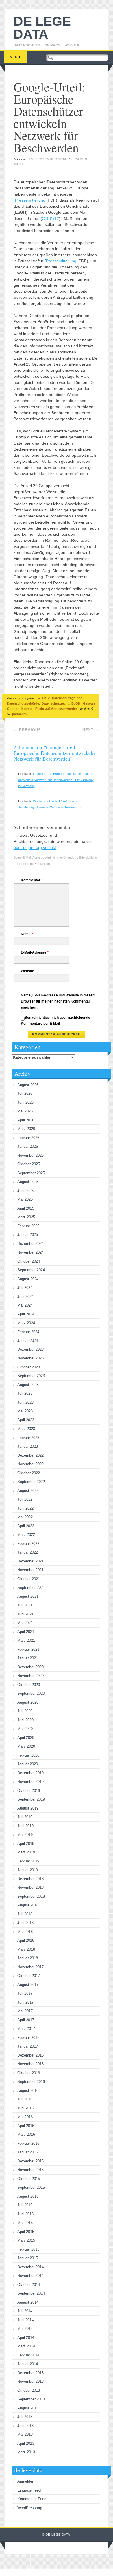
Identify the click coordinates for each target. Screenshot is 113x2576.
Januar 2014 (28, 2364)
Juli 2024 (25, 1288)
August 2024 (28, 1279)
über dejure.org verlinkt (35, 847)
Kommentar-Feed (32, 2499)
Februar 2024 (28, 1332)
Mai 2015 (25, 2223)
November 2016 (30, 2064)
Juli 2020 (25, 1711)
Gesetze (89, 703)
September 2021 (31, 1588)
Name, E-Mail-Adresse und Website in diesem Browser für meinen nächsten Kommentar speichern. (58, 1001)
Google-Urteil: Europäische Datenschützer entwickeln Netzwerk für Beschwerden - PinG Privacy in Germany (56, 780)
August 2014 (28, 2302)
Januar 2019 (28, 1870)
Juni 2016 (25, 2108)
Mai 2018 (25, 1932)
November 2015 (30, 2170)
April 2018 (26, 1940)
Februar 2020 (28, 1755)
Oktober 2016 (29, 2073)
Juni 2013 (25, 2426)
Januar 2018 (28, 1958)
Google (13, 709)
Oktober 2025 (29, 1164)
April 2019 (26, 1843)
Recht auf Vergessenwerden (56, 709)
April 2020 (26, 1738)
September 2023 (31, 1376)
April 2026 (26, 1120)
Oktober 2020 (29, 1685)
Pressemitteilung (30, 200)
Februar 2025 (28, 1226)
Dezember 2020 (30, 1667)
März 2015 (26, 2240)
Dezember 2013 (30, 2373)
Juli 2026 (25, 1093)
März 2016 (26, 2134)
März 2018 (26, 1949)
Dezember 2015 (30, 2161)
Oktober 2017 (29, 1976)
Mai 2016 (25, 2117)
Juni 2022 (25, 1508)
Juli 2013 (25, 2417)
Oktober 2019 (29, 1791)
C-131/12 (50, 218)
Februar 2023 (28, 1438)
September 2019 (31, 1799)
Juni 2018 (25, 1923)
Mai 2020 (25, 1729)
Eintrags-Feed (29, 2490)
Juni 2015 (25, 2214)
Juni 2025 (25, 1191)
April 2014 (26, 2338)
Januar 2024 (28, 1340)
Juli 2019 (25, 1817)
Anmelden (26, 2481)
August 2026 (28, 1085)
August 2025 (28, 1182)
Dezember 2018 (30, 1879)
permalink (20, 714)
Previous (27, 730)
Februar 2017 (28, 2038)
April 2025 (26, 1208)
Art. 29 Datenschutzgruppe (62, 698)
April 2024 (26, 1314)
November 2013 (30, 2381)
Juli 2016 (25, 2099)
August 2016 (28, 2091)
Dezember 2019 (30, 1773)
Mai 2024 (25, 1305)
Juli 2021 (25, 1605)
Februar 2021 (28, 1649)
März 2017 (26, 2029)
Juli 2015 (25, 2205)
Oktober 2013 (29, 2390)
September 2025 (31, 1173)
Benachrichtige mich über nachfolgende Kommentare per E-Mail (55, 1021)
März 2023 (26, 1429)
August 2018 (28, 1905)
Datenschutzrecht (55, 703)
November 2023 (30, 1358)
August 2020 (28, 1702)
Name (27, 934)
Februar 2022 (28, 1544)
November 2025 (30, 1155)
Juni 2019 (25, 1826)
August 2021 (28, 1596)
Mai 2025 (25, 1199)
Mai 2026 (25, 1111)
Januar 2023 (28, 1446)
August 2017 (28, 1985)
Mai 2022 (25, 1517)
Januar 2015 (28, 2258)
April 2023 (26, 1420)
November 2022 (30, 1464)
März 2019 (26, 1852)
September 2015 (31, 2187)
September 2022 (31, 1482)
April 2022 (26, 1526)
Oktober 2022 (29, 1473)
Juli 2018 (25, 1914)
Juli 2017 (25, 1993)
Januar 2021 (28, 1658)
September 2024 (31, 1270)
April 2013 (26, 2443)
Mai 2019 (25, 1835)
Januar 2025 (28, 1235)
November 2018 (30, 1887)
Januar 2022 (28, 1552)
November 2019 (30, 1782)
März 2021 (26, 1640)
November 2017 (30, 1967)
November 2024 (30, 1252)
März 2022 (26, 1535)
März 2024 (26, 1323)
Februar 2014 (28, 2355)
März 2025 (26, 1217)
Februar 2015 (28, 2249)
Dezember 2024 (30, 1244)
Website (27, 971)
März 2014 (26, 2346)
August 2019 (28, 1808)
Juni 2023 (25, 1402)
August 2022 (28, 1491)
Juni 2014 (25, 2320)
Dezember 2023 (30, 1349)
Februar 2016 (28, 2143)
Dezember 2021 (30, 1561)
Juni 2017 (25, 2002)
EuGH (76, 703)
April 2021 (26, 1632)
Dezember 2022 (30, 1455)
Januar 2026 (28, 1146)
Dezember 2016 (30, 2055)
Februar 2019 (28, 1861)
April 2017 (26, 2020)
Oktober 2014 (29, 2285)
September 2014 (31, 2293)
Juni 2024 (25, 1297)
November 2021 (30, 1570)
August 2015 (28, 2196)
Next (91, 730)
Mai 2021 (25, 1623)
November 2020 (30, 1676)
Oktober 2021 (29, 1579)
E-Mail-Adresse (35, 952)
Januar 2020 (28, 1764)
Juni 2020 (25, 1720)
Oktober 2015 (29, 2179)
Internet (27, 709)
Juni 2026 (25, 1102)
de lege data (42, 28)
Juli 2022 (25, 1499)
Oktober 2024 (29, 1261)
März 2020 (26, 1746)
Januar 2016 (28, 2152)
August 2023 (28, 1385)
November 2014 (30, 2276)
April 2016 (26, 2126)
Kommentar (32, 880)
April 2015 (26, 2232)
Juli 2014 (25, 2311)
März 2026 (26, 1129)
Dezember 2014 (30, 2267)
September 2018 (31, 1896)
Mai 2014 (25, 2329)
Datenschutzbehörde (23, 703)
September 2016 (31, 2082)
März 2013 (26, 2452)
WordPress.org (30, 2508)
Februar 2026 (28, 1138)
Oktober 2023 (29, 1367)
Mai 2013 (25, 2434)
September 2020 (31, 1693)
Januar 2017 (28, 2046)
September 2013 (31, 2399)
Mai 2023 (25, 1411)
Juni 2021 (25, 1614)
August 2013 (28, 2408)
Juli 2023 (25, 1393)
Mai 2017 (25, 2011)
